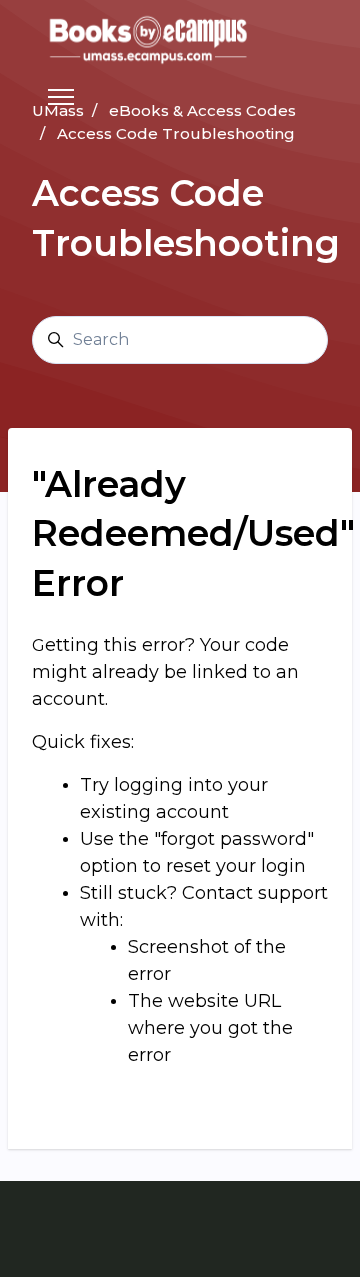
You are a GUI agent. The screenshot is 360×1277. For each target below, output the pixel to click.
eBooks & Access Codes (202, 110)
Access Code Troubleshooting (176, 133)
